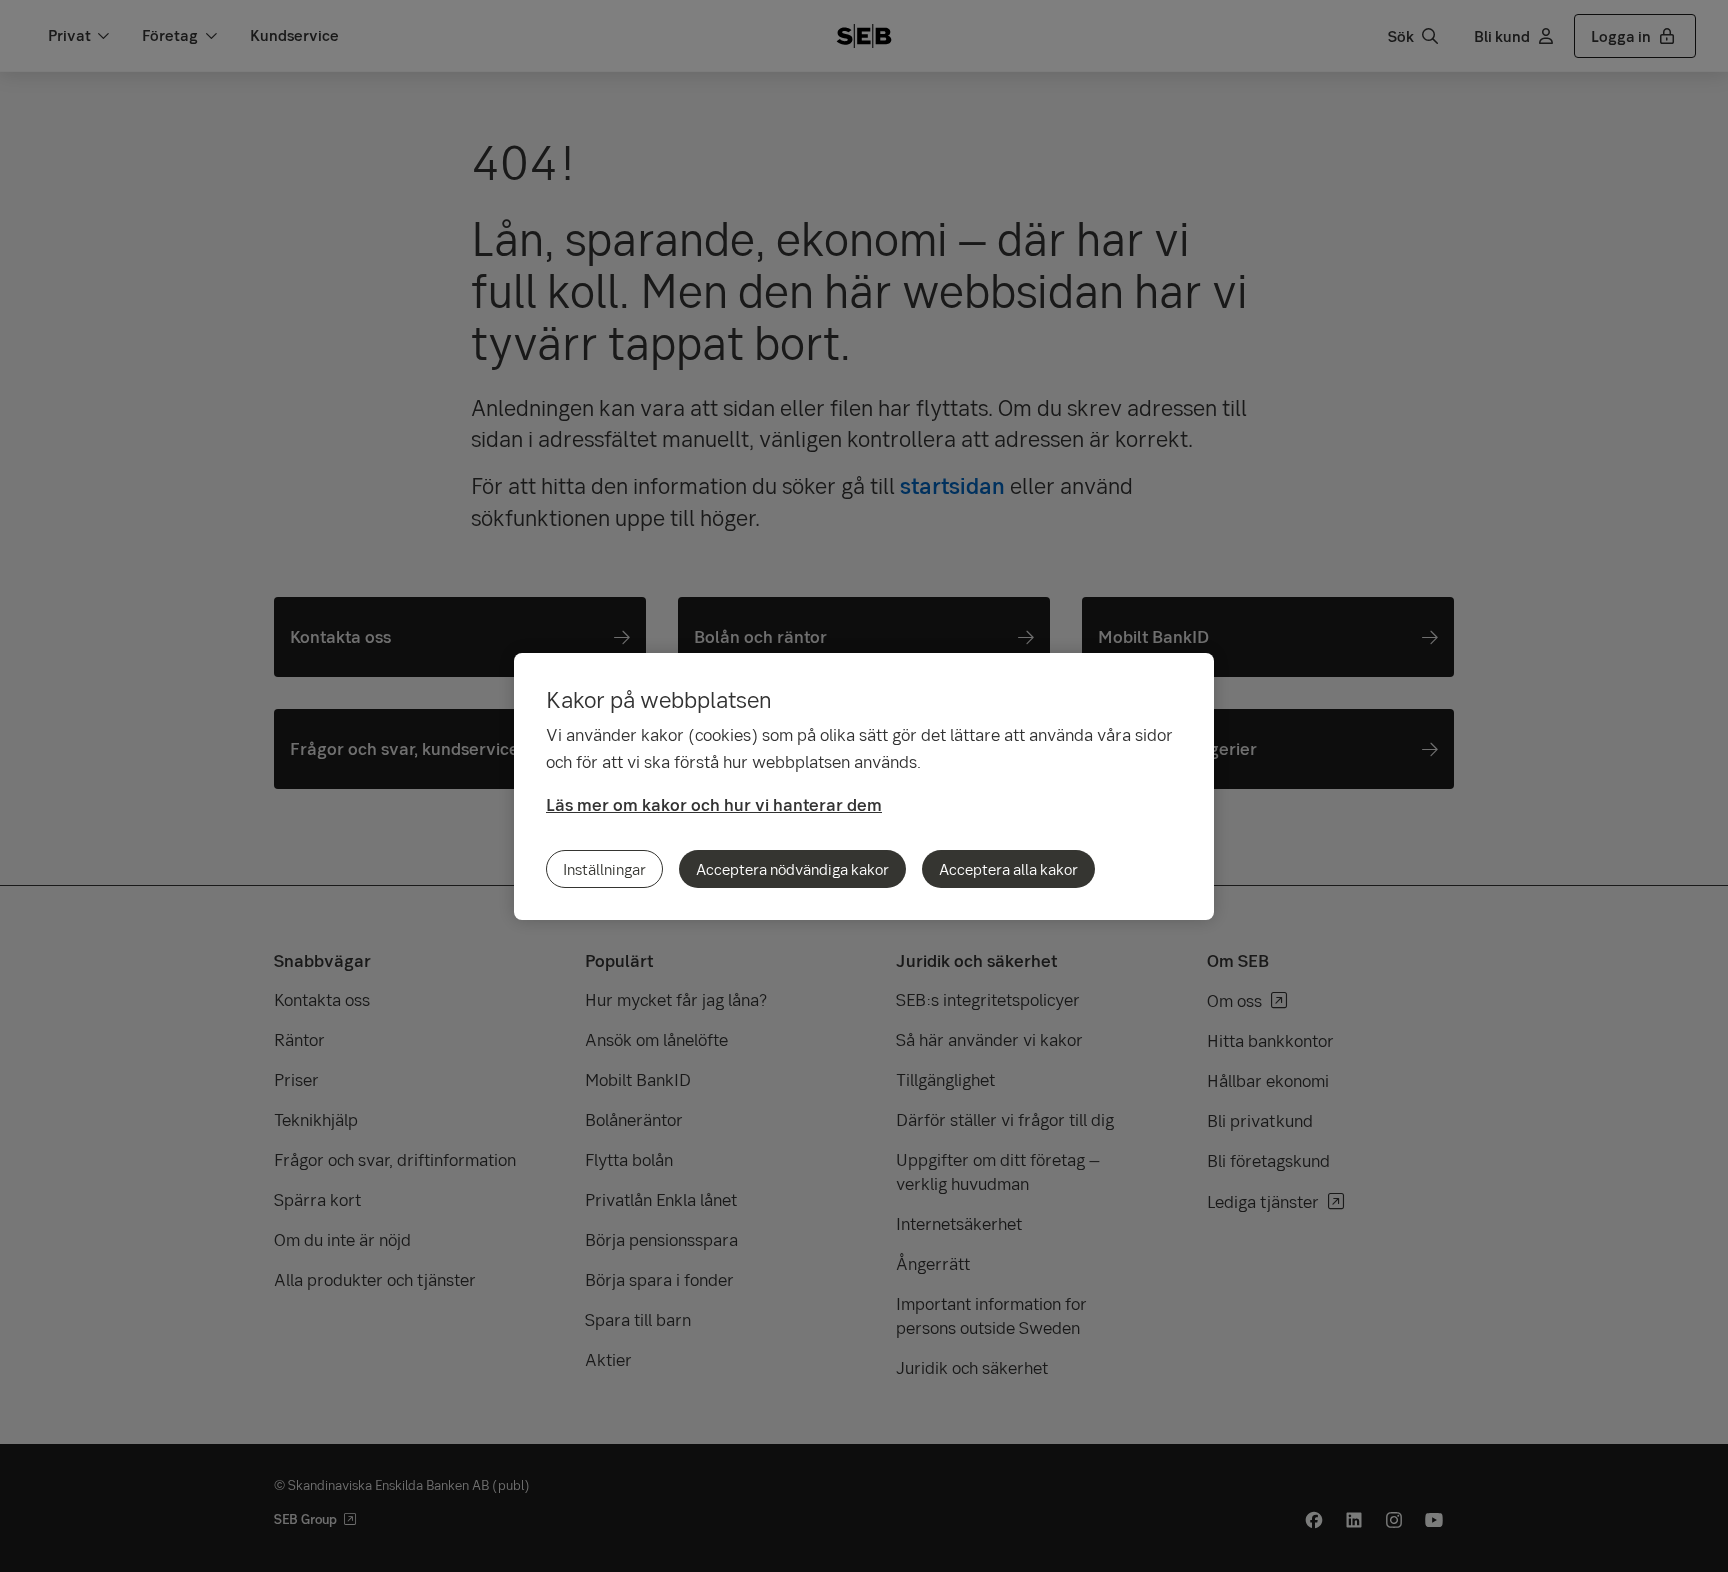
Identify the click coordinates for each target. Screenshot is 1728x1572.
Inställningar (604, 869)
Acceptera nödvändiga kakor (792, 869)
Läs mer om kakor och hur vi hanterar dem (714, 804)
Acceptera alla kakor (1008, 869)
